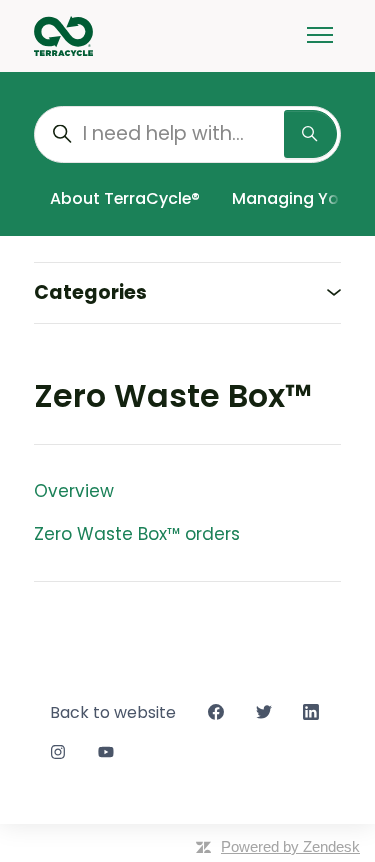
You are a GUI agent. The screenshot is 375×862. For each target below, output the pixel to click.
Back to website (113, 712)
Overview (74, 491)
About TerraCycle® (125, 198)
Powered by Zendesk (290, 846)
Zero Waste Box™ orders (137, 534)
